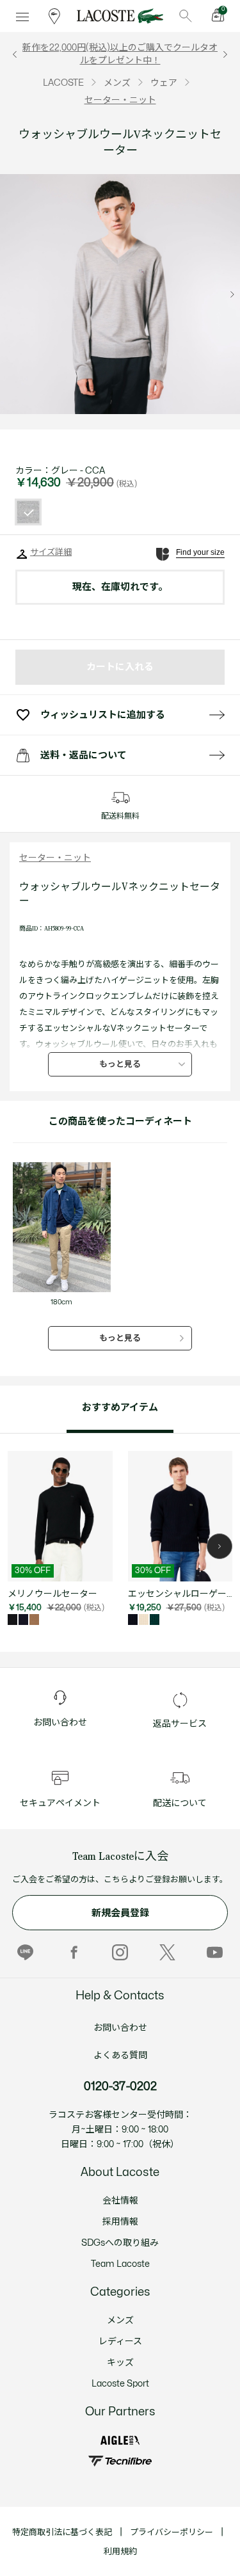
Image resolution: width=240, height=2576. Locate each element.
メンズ (120, 2320)
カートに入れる (120, 667)
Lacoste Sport (120, 2384)
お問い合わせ (120, 2028)
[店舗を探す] (54, 16)
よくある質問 (120, 2055)
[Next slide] (232, 294)
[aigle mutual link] (120, 2440)
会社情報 (120, 2201)
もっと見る (120, 1064)
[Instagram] (120, 1952)
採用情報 (120, 2222)
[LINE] (25, 1952)
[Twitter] (167, 1952)
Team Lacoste (120, 2264)
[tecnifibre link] (120, 2461)
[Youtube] (215, 1952)
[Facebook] (73, 1952)
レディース (120, 2341)
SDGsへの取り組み (120, 2243)
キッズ (120, 2363)
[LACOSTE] (120, 16)
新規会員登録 (120, 1913)
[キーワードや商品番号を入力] (186, 16)
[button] (220, 1546)
